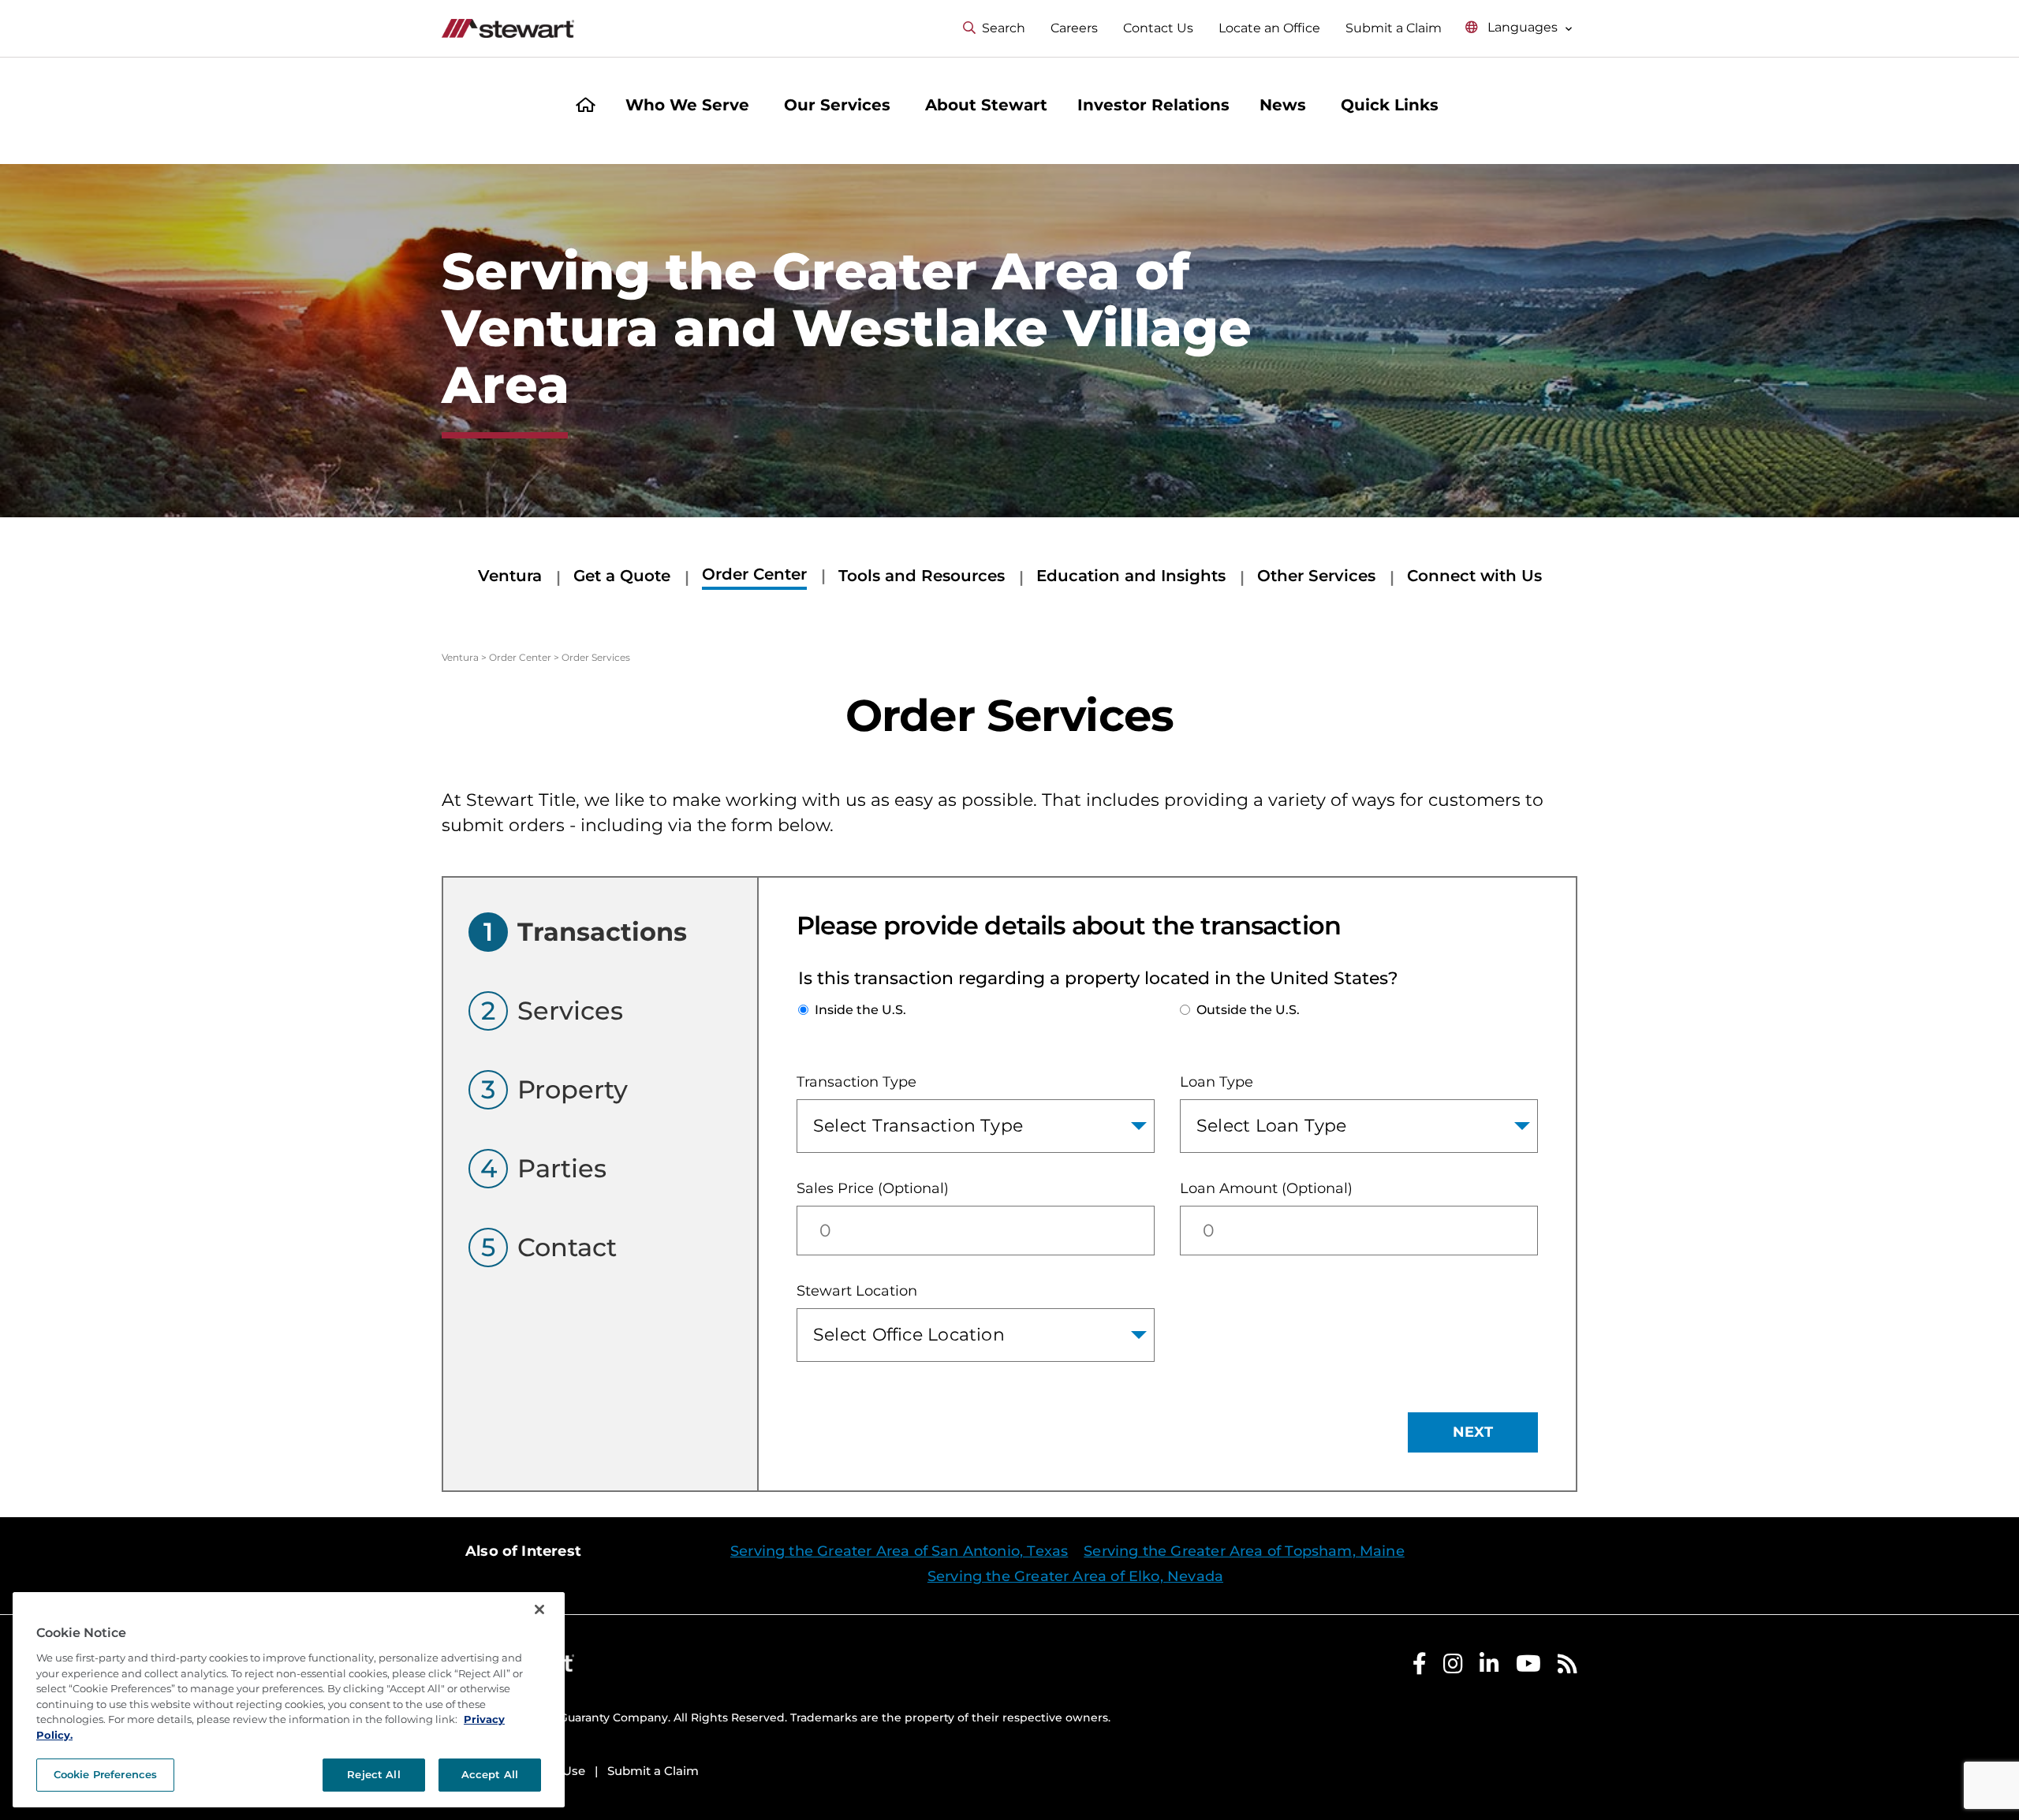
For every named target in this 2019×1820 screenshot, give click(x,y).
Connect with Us (1474, 576)
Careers (1074, 28)
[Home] (586, 107)
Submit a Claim (1394, 28)
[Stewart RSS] (1567, 1667)
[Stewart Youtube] (1528, 1667)
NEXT (1473, 1432)
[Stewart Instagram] (1453, 1667)
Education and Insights (1131, 576)
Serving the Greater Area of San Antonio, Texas (899, 1551)
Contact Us (1158, 28)
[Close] (539, 1609)
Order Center (754, 574)
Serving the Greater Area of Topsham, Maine (1244, 1551)
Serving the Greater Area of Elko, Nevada (1075, 1576)
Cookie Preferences (105, 1774)
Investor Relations (1153, 105)
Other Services (1316, 576)
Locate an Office (1269, 28)
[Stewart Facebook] (1420, 1667)
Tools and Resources (922, 576)
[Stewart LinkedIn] (1489, 1667)
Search (1004, 28)
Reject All (373, 1774)
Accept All (490, 1774)
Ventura (510, 576)
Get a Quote (622, 576)
